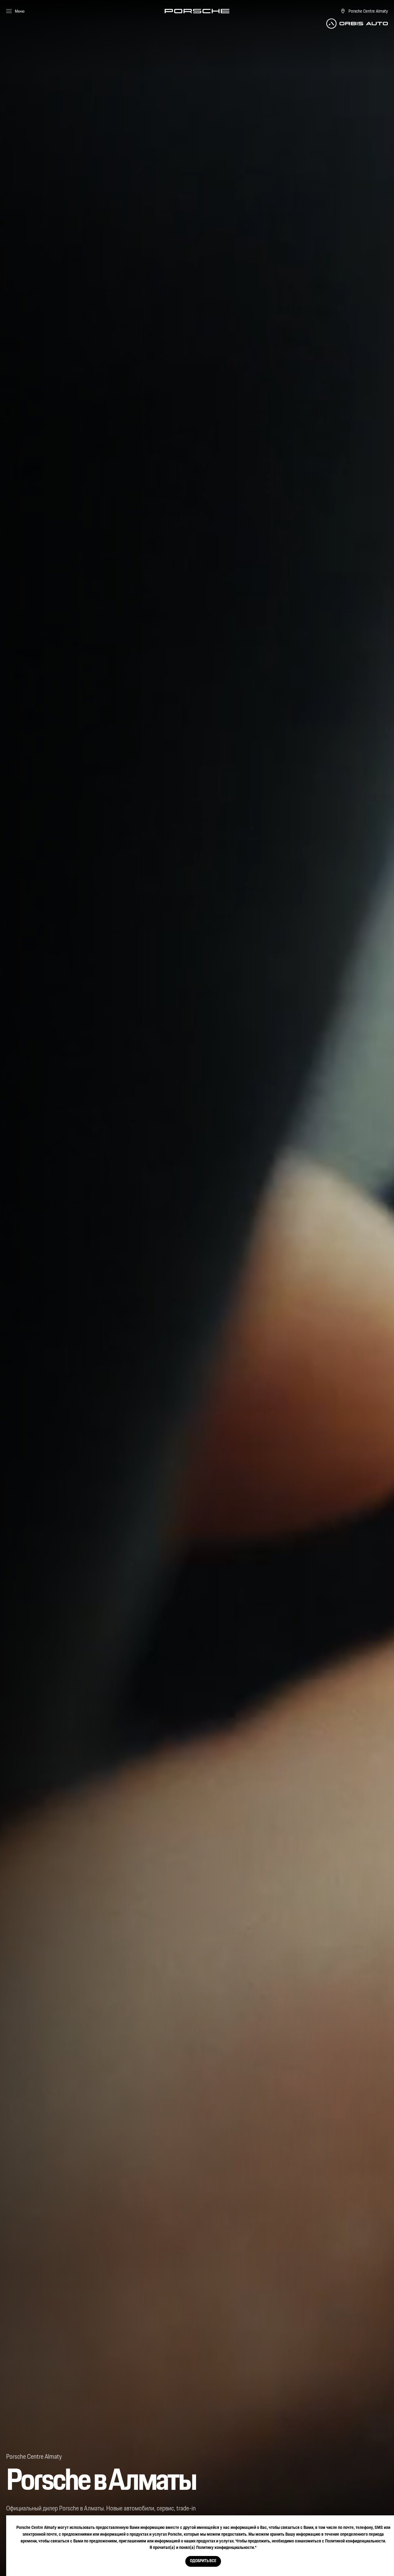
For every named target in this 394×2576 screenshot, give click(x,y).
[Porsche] (197, 11)
